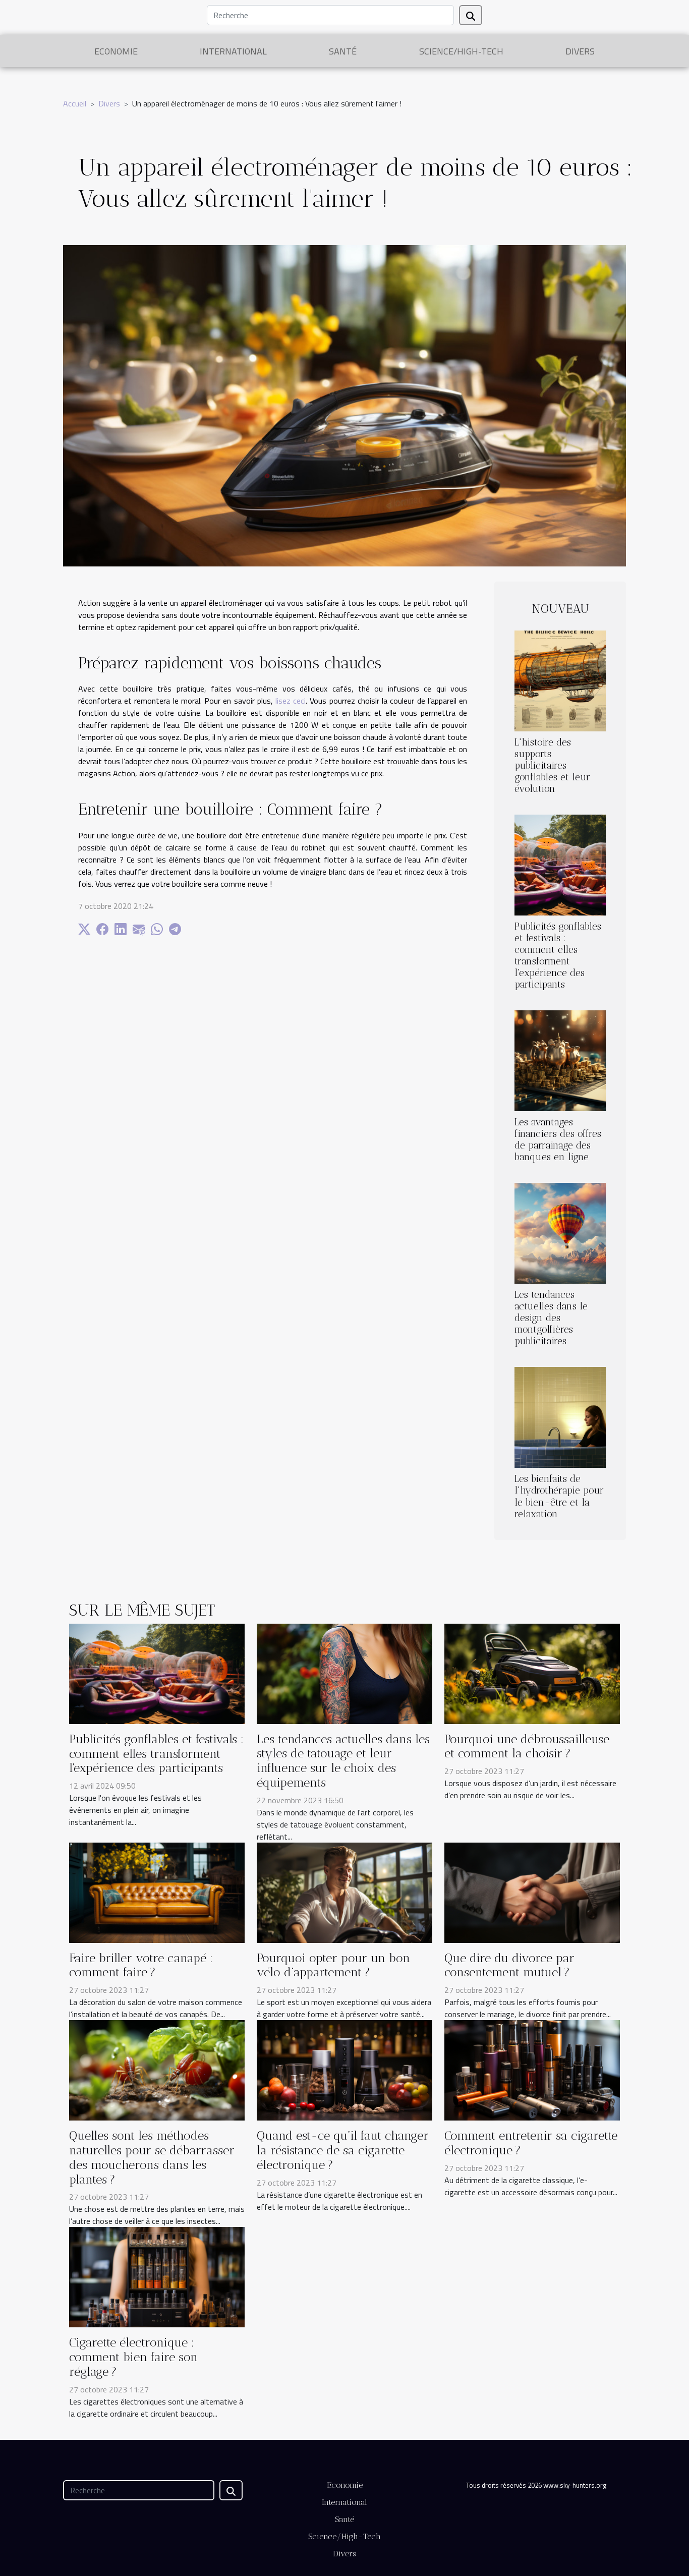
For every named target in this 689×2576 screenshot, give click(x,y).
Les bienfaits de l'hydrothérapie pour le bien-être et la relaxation (559, 1496)
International (233, 51)
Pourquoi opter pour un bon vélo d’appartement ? (333, 1965)
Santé (343, 51)
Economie (116, 51)
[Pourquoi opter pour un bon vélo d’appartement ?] (344, 1892)
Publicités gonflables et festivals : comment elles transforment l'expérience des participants (558, 955)
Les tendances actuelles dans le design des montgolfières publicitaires (551, 1318)
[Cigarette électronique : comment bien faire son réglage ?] (157, 2276)
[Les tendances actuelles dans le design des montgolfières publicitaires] (560, 1232)
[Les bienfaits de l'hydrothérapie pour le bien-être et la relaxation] (560, 1416)
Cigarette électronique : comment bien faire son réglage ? (133, 2357)
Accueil (75, 103)
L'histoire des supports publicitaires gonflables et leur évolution (552, 765)
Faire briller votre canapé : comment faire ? (141, 1965)
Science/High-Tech (461, 51)
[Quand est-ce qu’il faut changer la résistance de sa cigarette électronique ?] (344, 2070)
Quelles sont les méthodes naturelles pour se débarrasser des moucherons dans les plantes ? (152, 2157)
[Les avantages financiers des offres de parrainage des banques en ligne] (560, 1060)
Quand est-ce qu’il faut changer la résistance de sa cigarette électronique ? (343, 2150)
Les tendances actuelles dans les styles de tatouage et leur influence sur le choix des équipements (343, 1761)
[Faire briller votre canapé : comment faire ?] (157, 1892)
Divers (580, 51)
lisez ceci (291, 701)
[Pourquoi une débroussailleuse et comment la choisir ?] (532, 1673)
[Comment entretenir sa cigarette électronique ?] (532, 2070)
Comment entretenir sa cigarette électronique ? (531, 2143)
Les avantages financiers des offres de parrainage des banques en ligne (558, 1139)
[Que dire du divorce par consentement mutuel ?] (532, 1892)
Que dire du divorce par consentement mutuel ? (509, 1965)
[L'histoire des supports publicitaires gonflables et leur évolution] (560, 680)
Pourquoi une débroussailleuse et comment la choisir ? (527, 1746)
